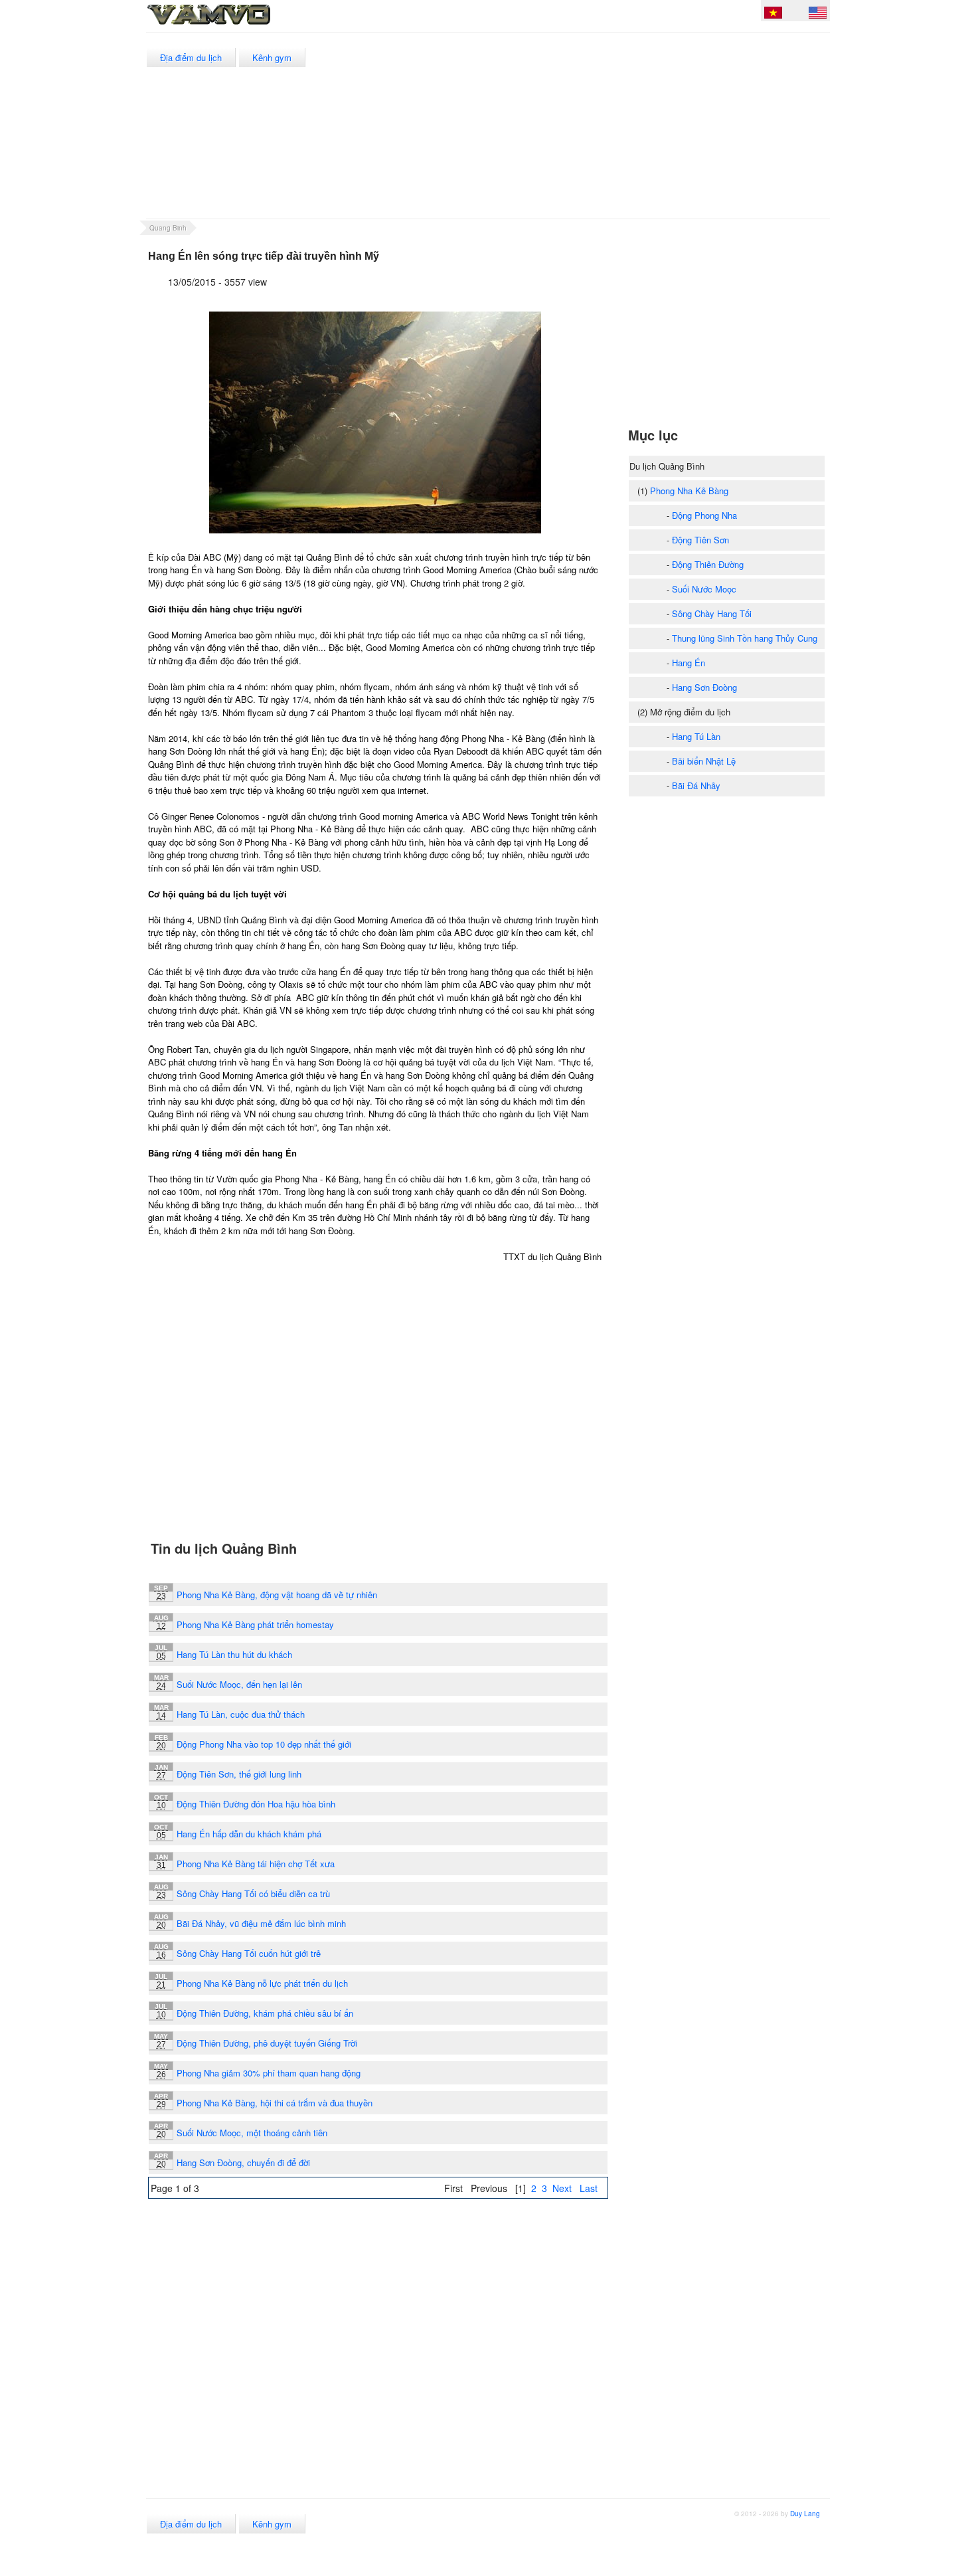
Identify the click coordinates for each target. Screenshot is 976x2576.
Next (562, 2188)
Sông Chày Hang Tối (712, 613)
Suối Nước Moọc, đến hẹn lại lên (239, 1684)
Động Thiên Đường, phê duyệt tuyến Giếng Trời (267, 2043)
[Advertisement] (587, 126)
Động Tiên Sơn (700, 540)
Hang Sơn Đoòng (704, 687)
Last (589, 2188)
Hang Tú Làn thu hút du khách (234, 1654)
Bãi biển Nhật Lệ (704, 761)
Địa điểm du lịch (191, 57)
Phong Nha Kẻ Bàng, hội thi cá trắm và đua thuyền (275, 2103)
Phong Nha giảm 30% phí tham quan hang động (269, 2073)
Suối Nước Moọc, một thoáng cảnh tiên (252, 2133)
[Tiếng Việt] (773, 15)
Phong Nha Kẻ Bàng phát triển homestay (255, 1624)
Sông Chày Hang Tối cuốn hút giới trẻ (249, 1953)
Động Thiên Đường (708, 564)
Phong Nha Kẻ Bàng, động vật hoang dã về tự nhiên (277, 1595)
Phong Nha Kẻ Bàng (689, 491)
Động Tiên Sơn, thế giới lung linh (239, 1774)
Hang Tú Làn (696, 736)
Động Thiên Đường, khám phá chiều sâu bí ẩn (265, 2013)
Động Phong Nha (704, 515)
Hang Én (689, 663)
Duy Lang (805, 2514)
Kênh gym (272, 57)
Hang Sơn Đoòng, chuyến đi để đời (243, 2162)
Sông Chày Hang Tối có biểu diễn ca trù (253, 1893)
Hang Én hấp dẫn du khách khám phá (249, 1834)
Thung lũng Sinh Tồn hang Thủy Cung (745, 638)
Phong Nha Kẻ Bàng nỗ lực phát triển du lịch (262, 1983)
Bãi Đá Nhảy (696, 785)
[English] (818, 15)
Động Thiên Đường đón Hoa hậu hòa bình (256, 1804)
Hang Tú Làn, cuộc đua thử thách (241, 1714)
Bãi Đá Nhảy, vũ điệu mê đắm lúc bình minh (261, 1923)
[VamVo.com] (238, 25)
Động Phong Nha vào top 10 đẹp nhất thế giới (264, 1744)
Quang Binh (168, 228)
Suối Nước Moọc (704, 589)
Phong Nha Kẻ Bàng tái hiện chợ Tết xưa (256, 1864)
